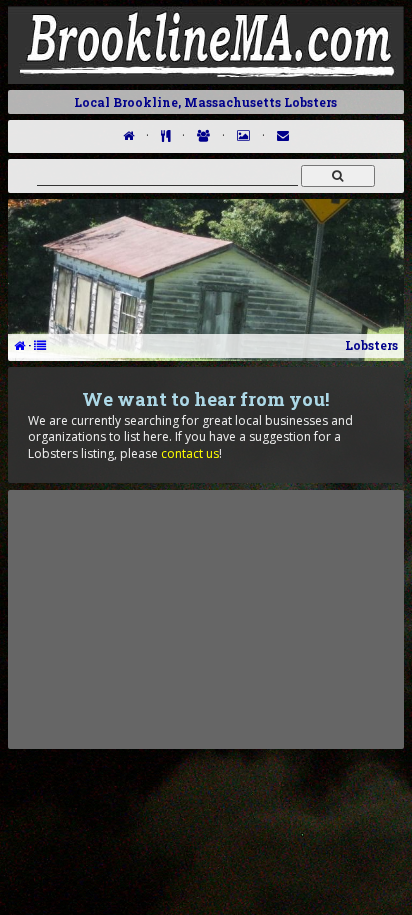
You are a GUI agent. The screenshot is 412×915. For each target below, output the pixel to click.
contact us (190, 453)
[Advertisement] (206, 619)
